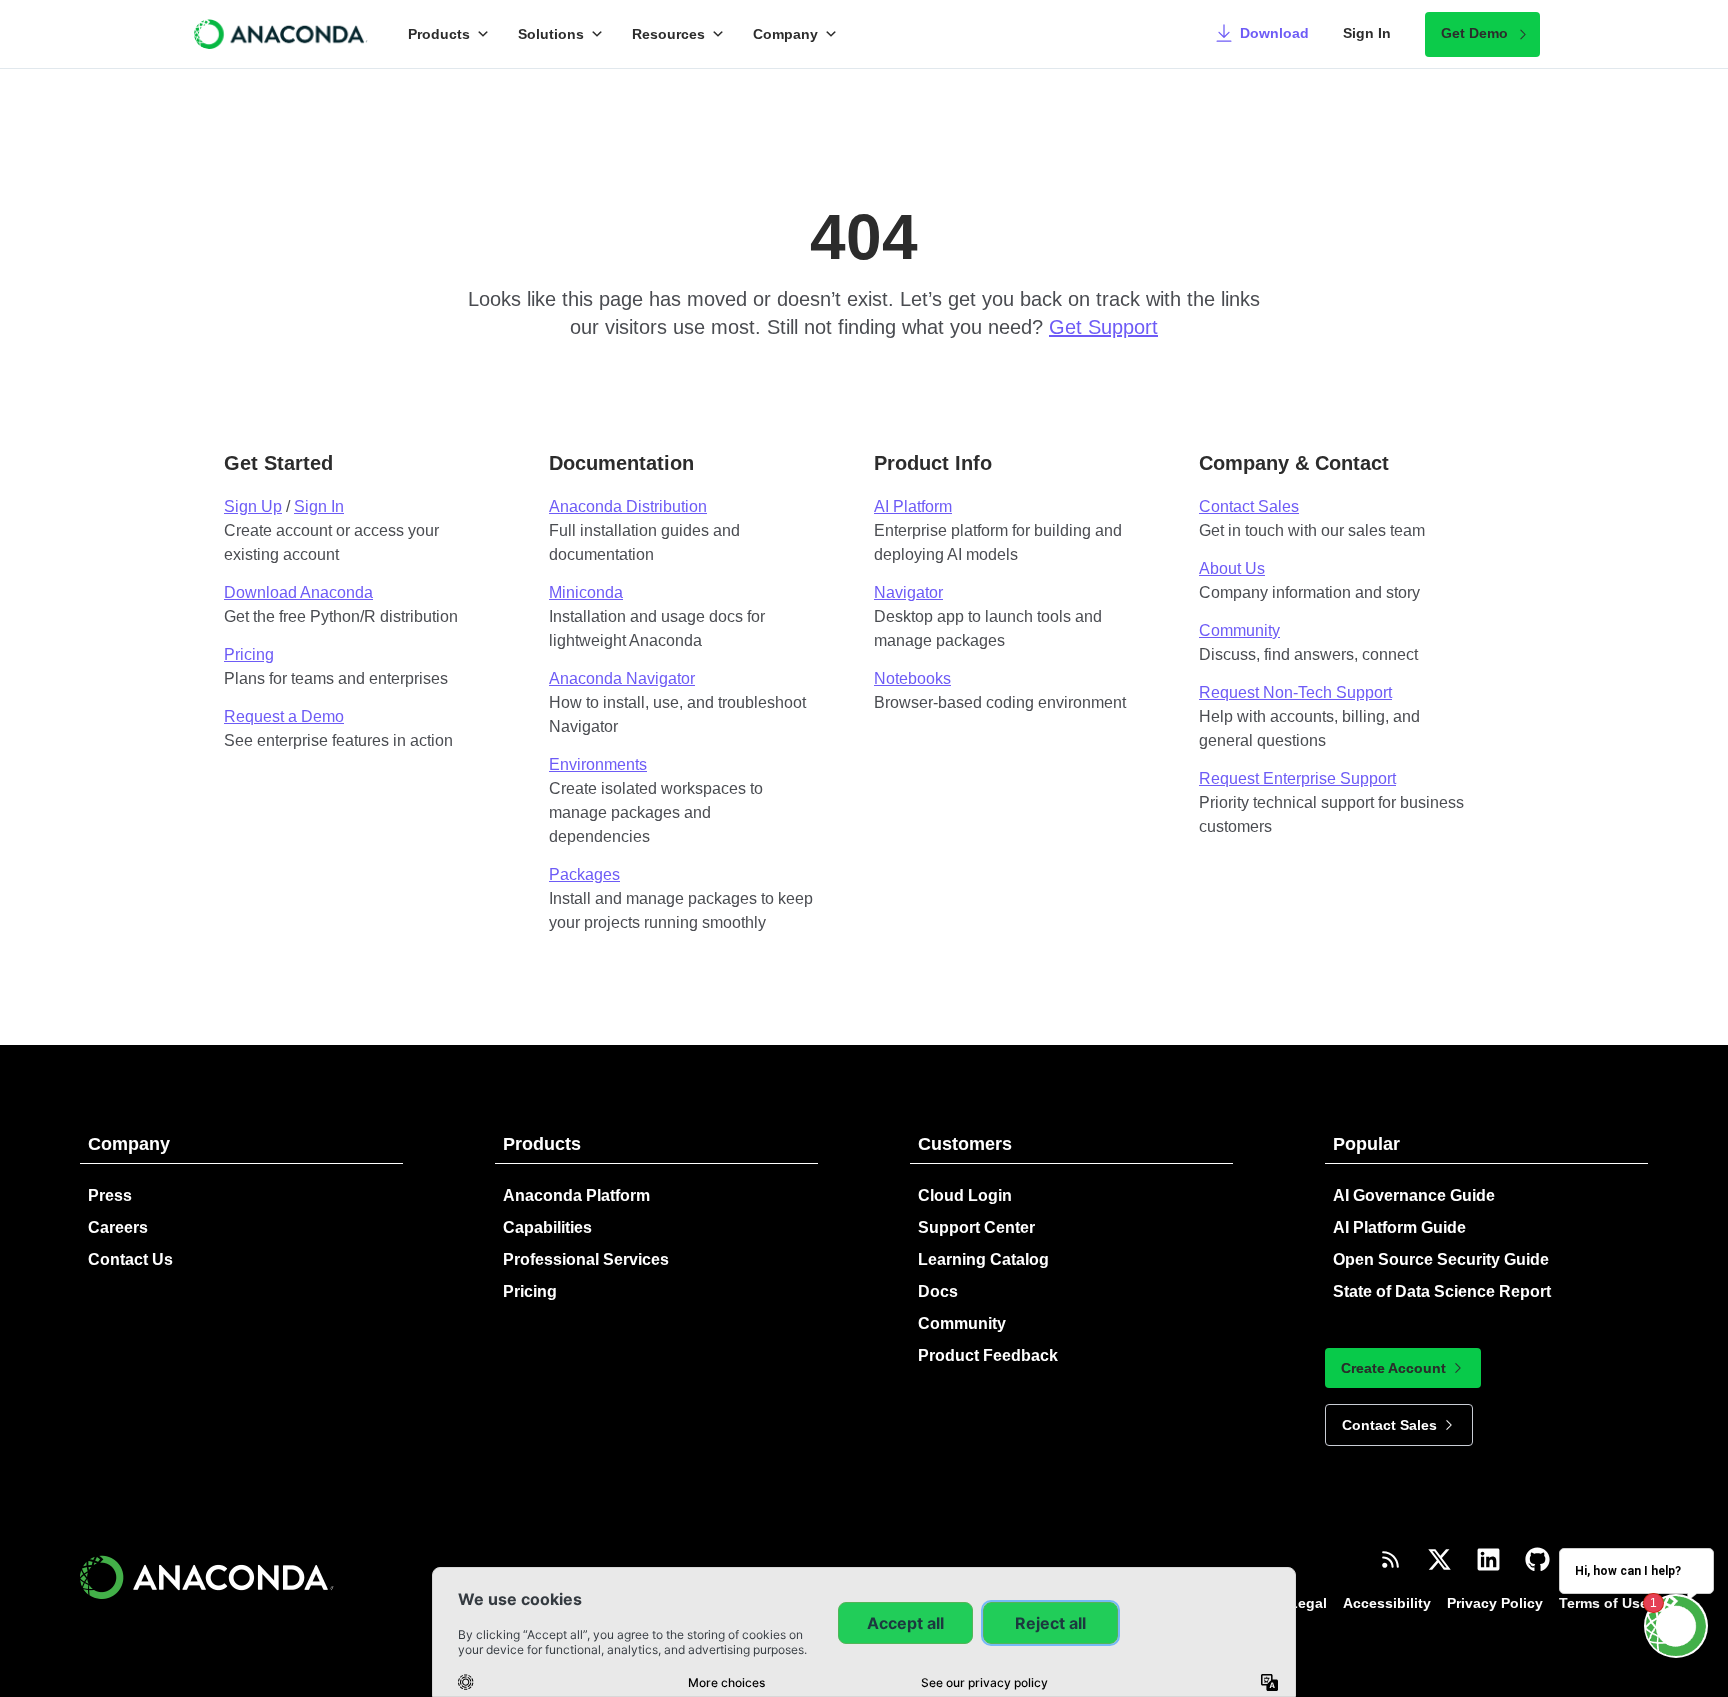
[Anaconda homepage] (281, 34)
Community (1239, 630)
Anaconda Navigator (622, 678)
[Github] (1537, 1559)
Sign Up (253, 506)
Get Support (1103, 327)
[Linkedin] (1488, 1559)
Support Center (976, 1227)
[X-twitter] (1439, 1559)
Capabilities (547, 1227)
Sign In (1367, 33)
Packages (584, 874)
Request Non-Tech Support (1295, 692)
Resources (668, 34)
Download (1274, 33)
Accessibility (1387, 1603)
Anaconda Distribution (628, 506)
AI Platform (913, 506)
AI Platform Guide (1399, 1227)
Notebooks (912, 678)
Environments (598, 764)
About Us (1232, 568)
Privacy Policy (1495, 1603)
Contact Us (130, 1259)
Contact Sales (1249, 506)
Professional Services (586, 1259)
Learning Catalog (983, 1259)
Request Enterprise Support (1297, 778)
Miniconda (586, 592)
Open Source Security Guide (1441, 1259)
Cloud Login (965, 1195)
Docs (938, 1291)
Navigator (908, 592)
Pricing (249, 654)
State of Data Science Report (1442, 1291)
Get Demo (1474, 33)
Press (110, 1195)
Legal (1308, 1603)
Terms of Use (1603, 1603)
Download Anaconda (298, 592)
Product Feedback (988, 1355)
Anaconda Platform (576, 1195)
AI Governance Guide (1414, 1195)
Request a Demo (284, 716)
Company (785, 34)
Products (439, 34)
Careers (118, 1227)
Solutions (551, 34)
